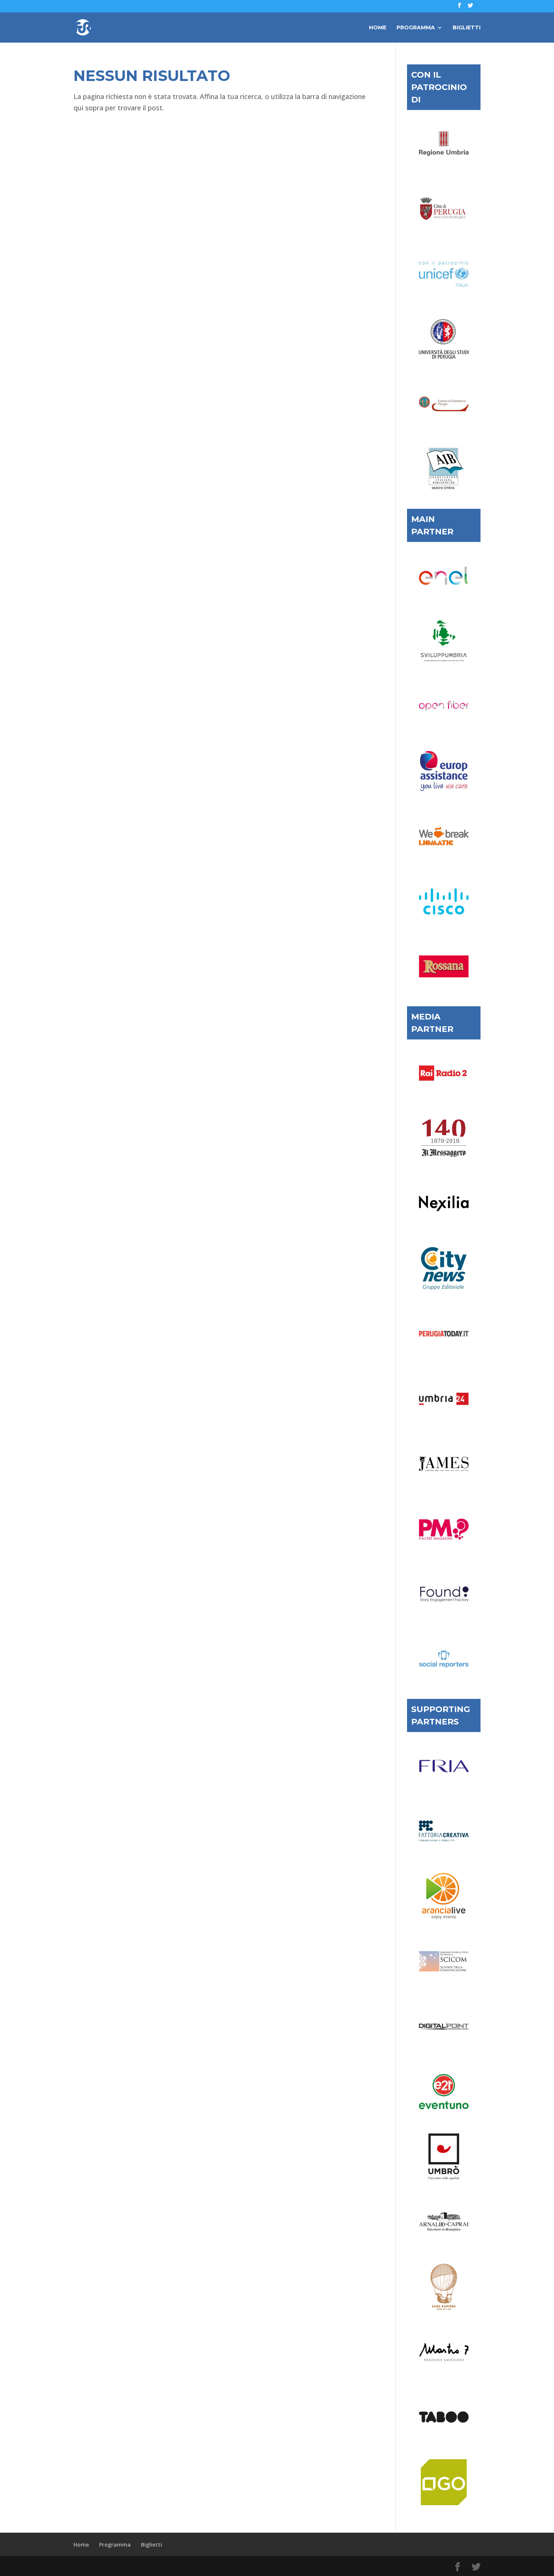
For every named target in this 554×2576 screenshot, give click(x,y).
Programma (416, 28)
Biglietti (467, 28)
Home (378, 28)
